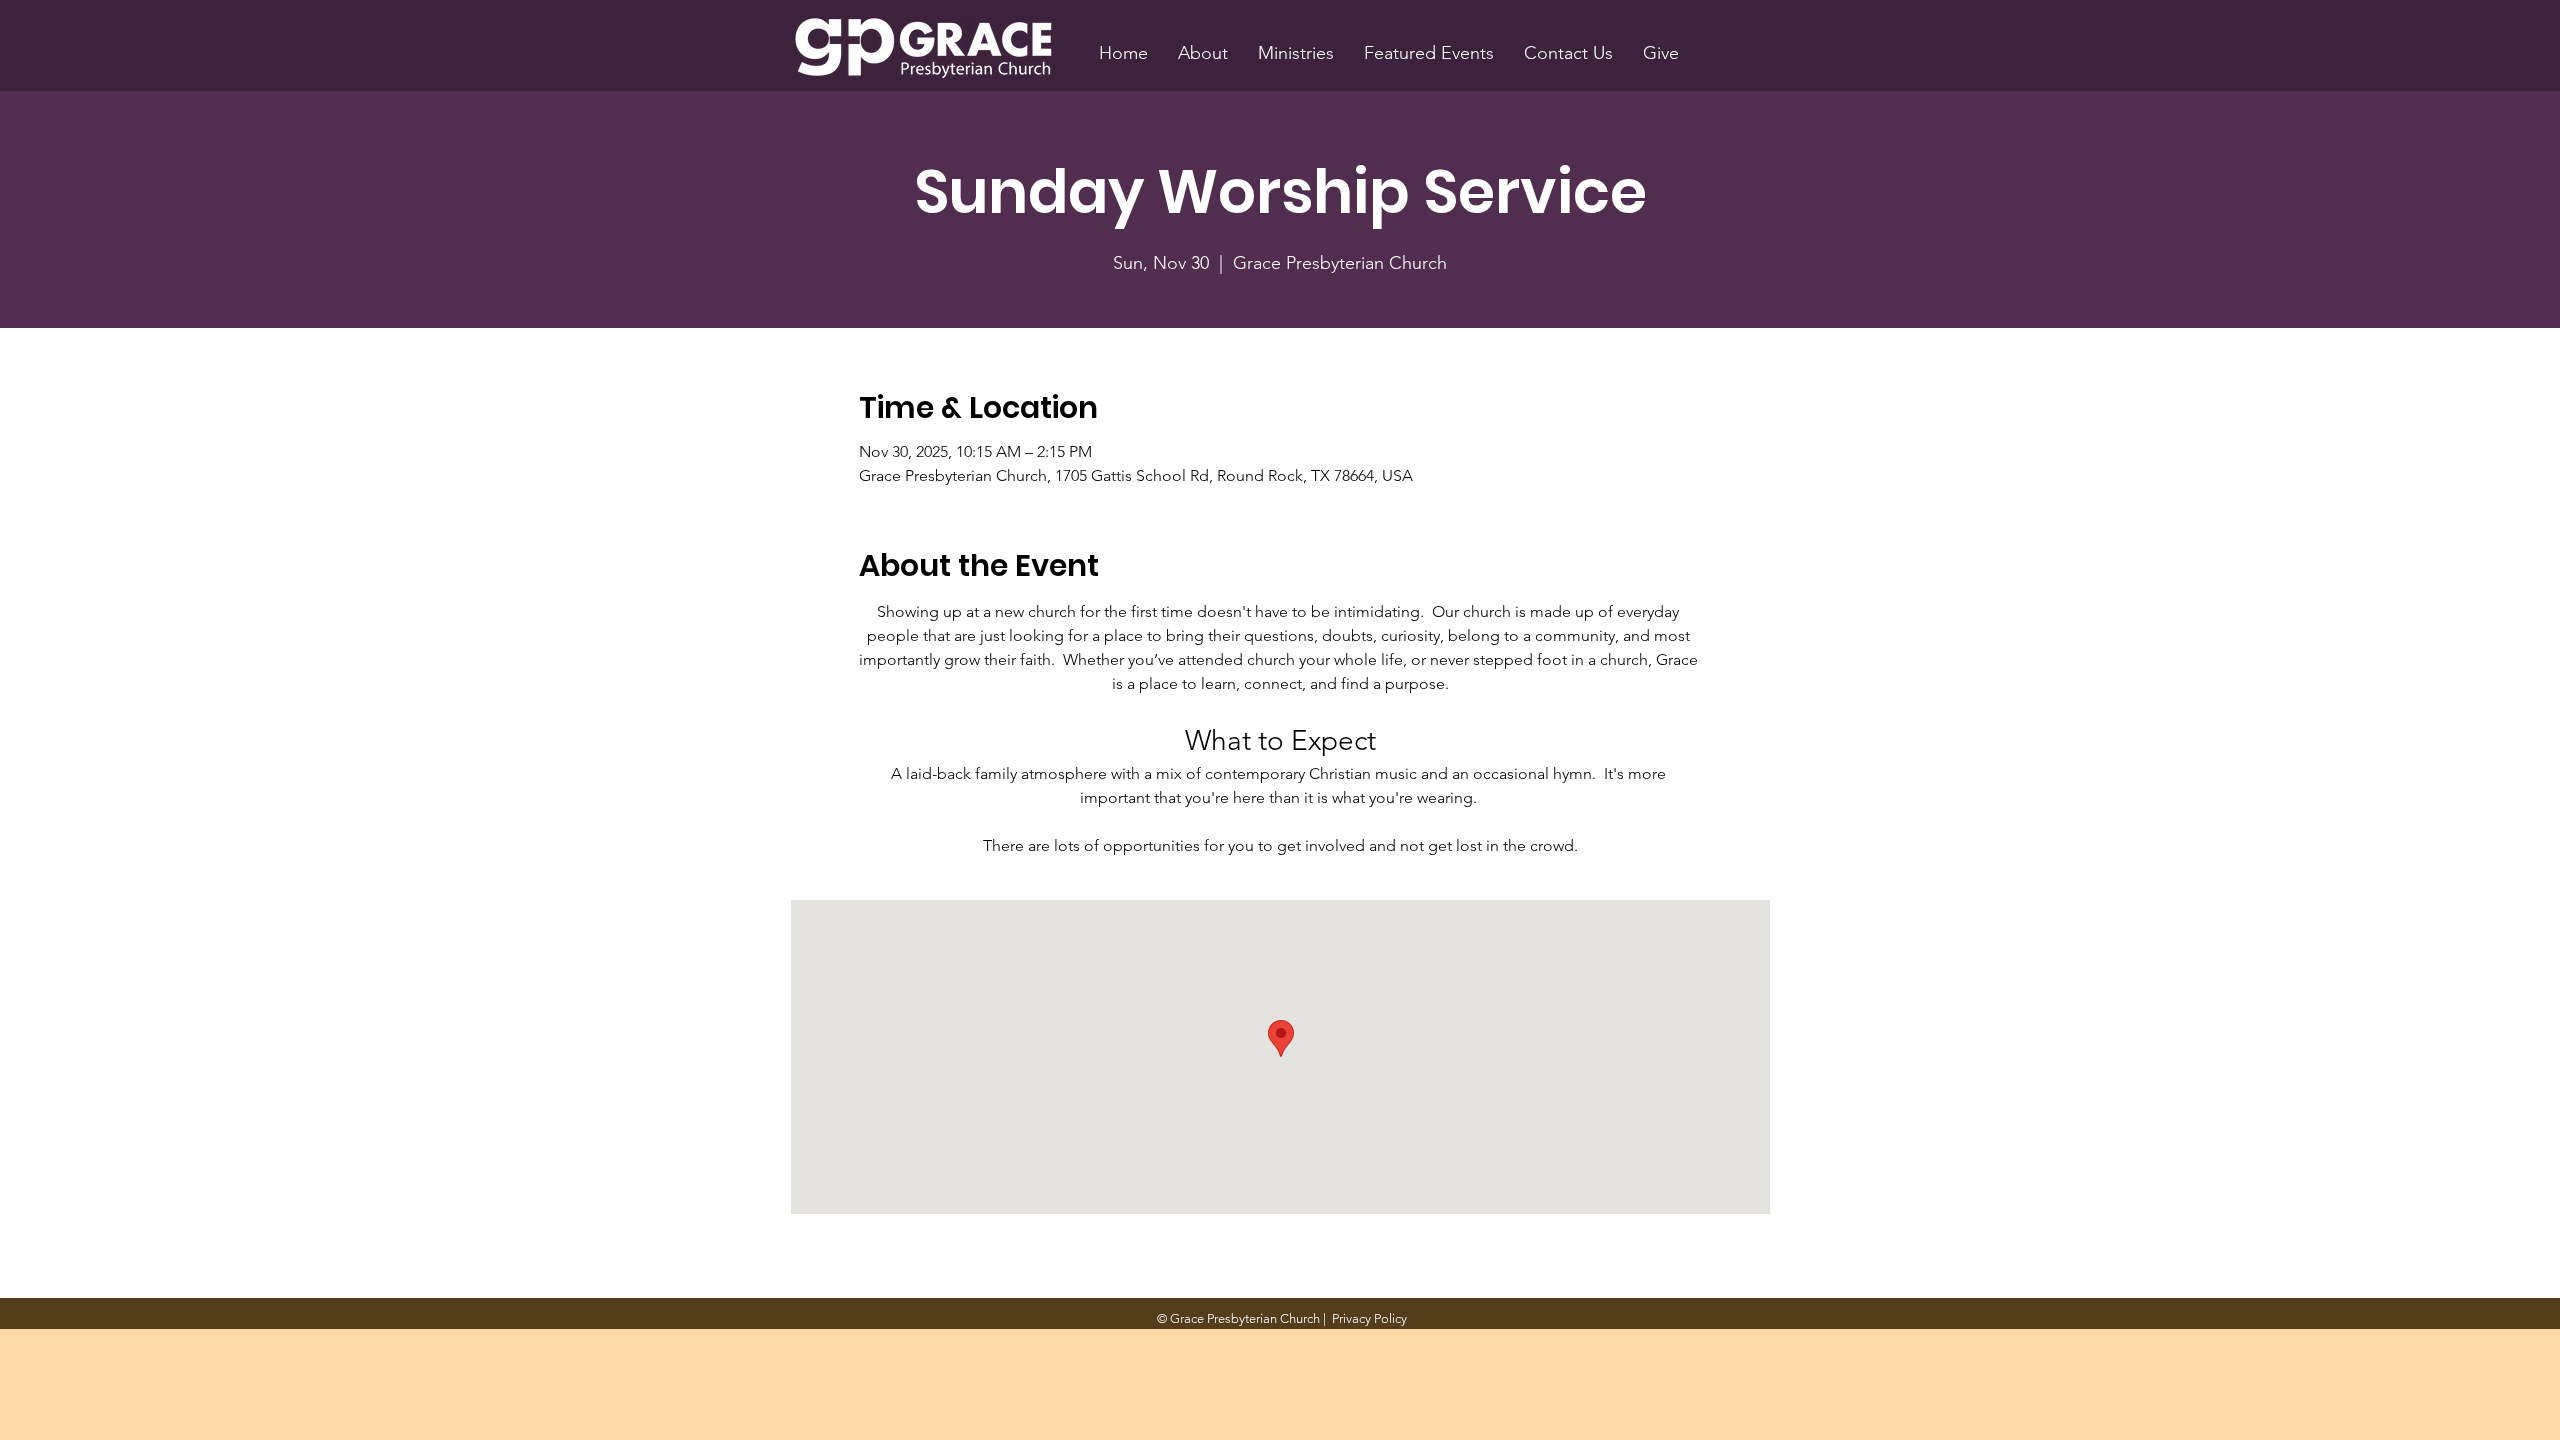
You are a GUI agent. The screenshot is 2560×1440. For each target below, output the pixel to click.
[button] (1203, 53)
